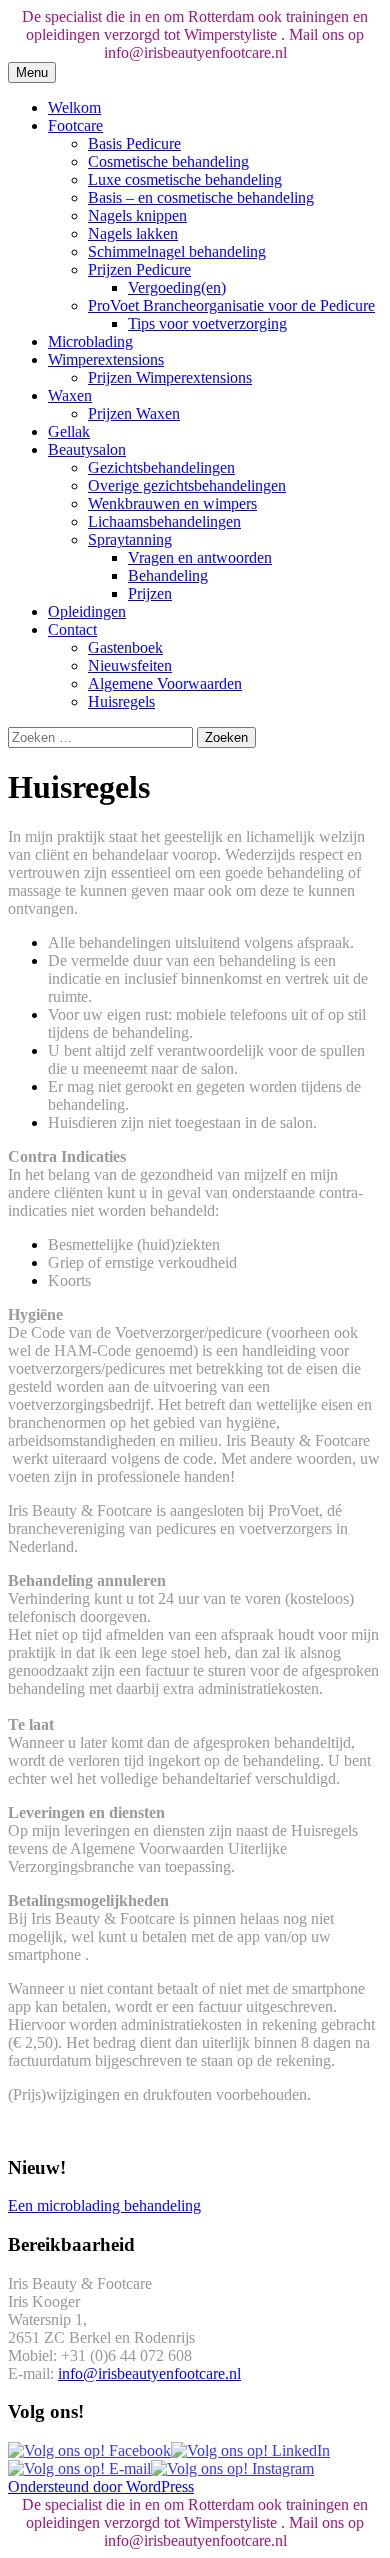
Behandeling (168, 575)
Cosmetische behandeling (168, 161)
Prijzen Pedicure (139, 269)
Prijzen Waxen (134, 413)
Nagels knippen (137, 215)
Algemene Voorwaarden (165, 683)
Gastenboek (125, 647)
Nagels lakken (133, 233)
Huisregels (121, 701)
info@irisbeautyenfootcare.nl (149, 2373)
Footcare (75, 125)
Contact (72, 629)
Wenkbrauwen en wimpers (172, 503)
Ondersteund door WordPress (101, 2486)
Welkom (74, 107)
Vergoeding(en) (177, 287)
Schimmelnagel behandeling (177, 251)
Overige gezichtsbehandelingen (187, 485)
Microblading (90, 341)
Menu (32, 72)
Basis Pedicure (134, 143)
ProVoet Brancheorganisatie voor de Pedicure (231, 305)
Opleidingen (87, 611)
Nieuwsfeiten (130, 665)
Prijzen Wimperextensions (170, 377)
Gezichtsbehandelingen (161, 467)
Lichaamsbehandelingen (164, 521)
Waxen (70, 395)
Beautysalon (87, 449)
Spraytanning (130, 539)
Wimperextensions (106, 359)
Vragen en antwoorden (200, 557)
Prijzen (150, 593)
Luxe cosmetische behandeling (185, 179)
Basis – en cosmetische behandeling (201, 197)
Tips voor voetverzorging (207, 323)
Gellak (69, 431)
